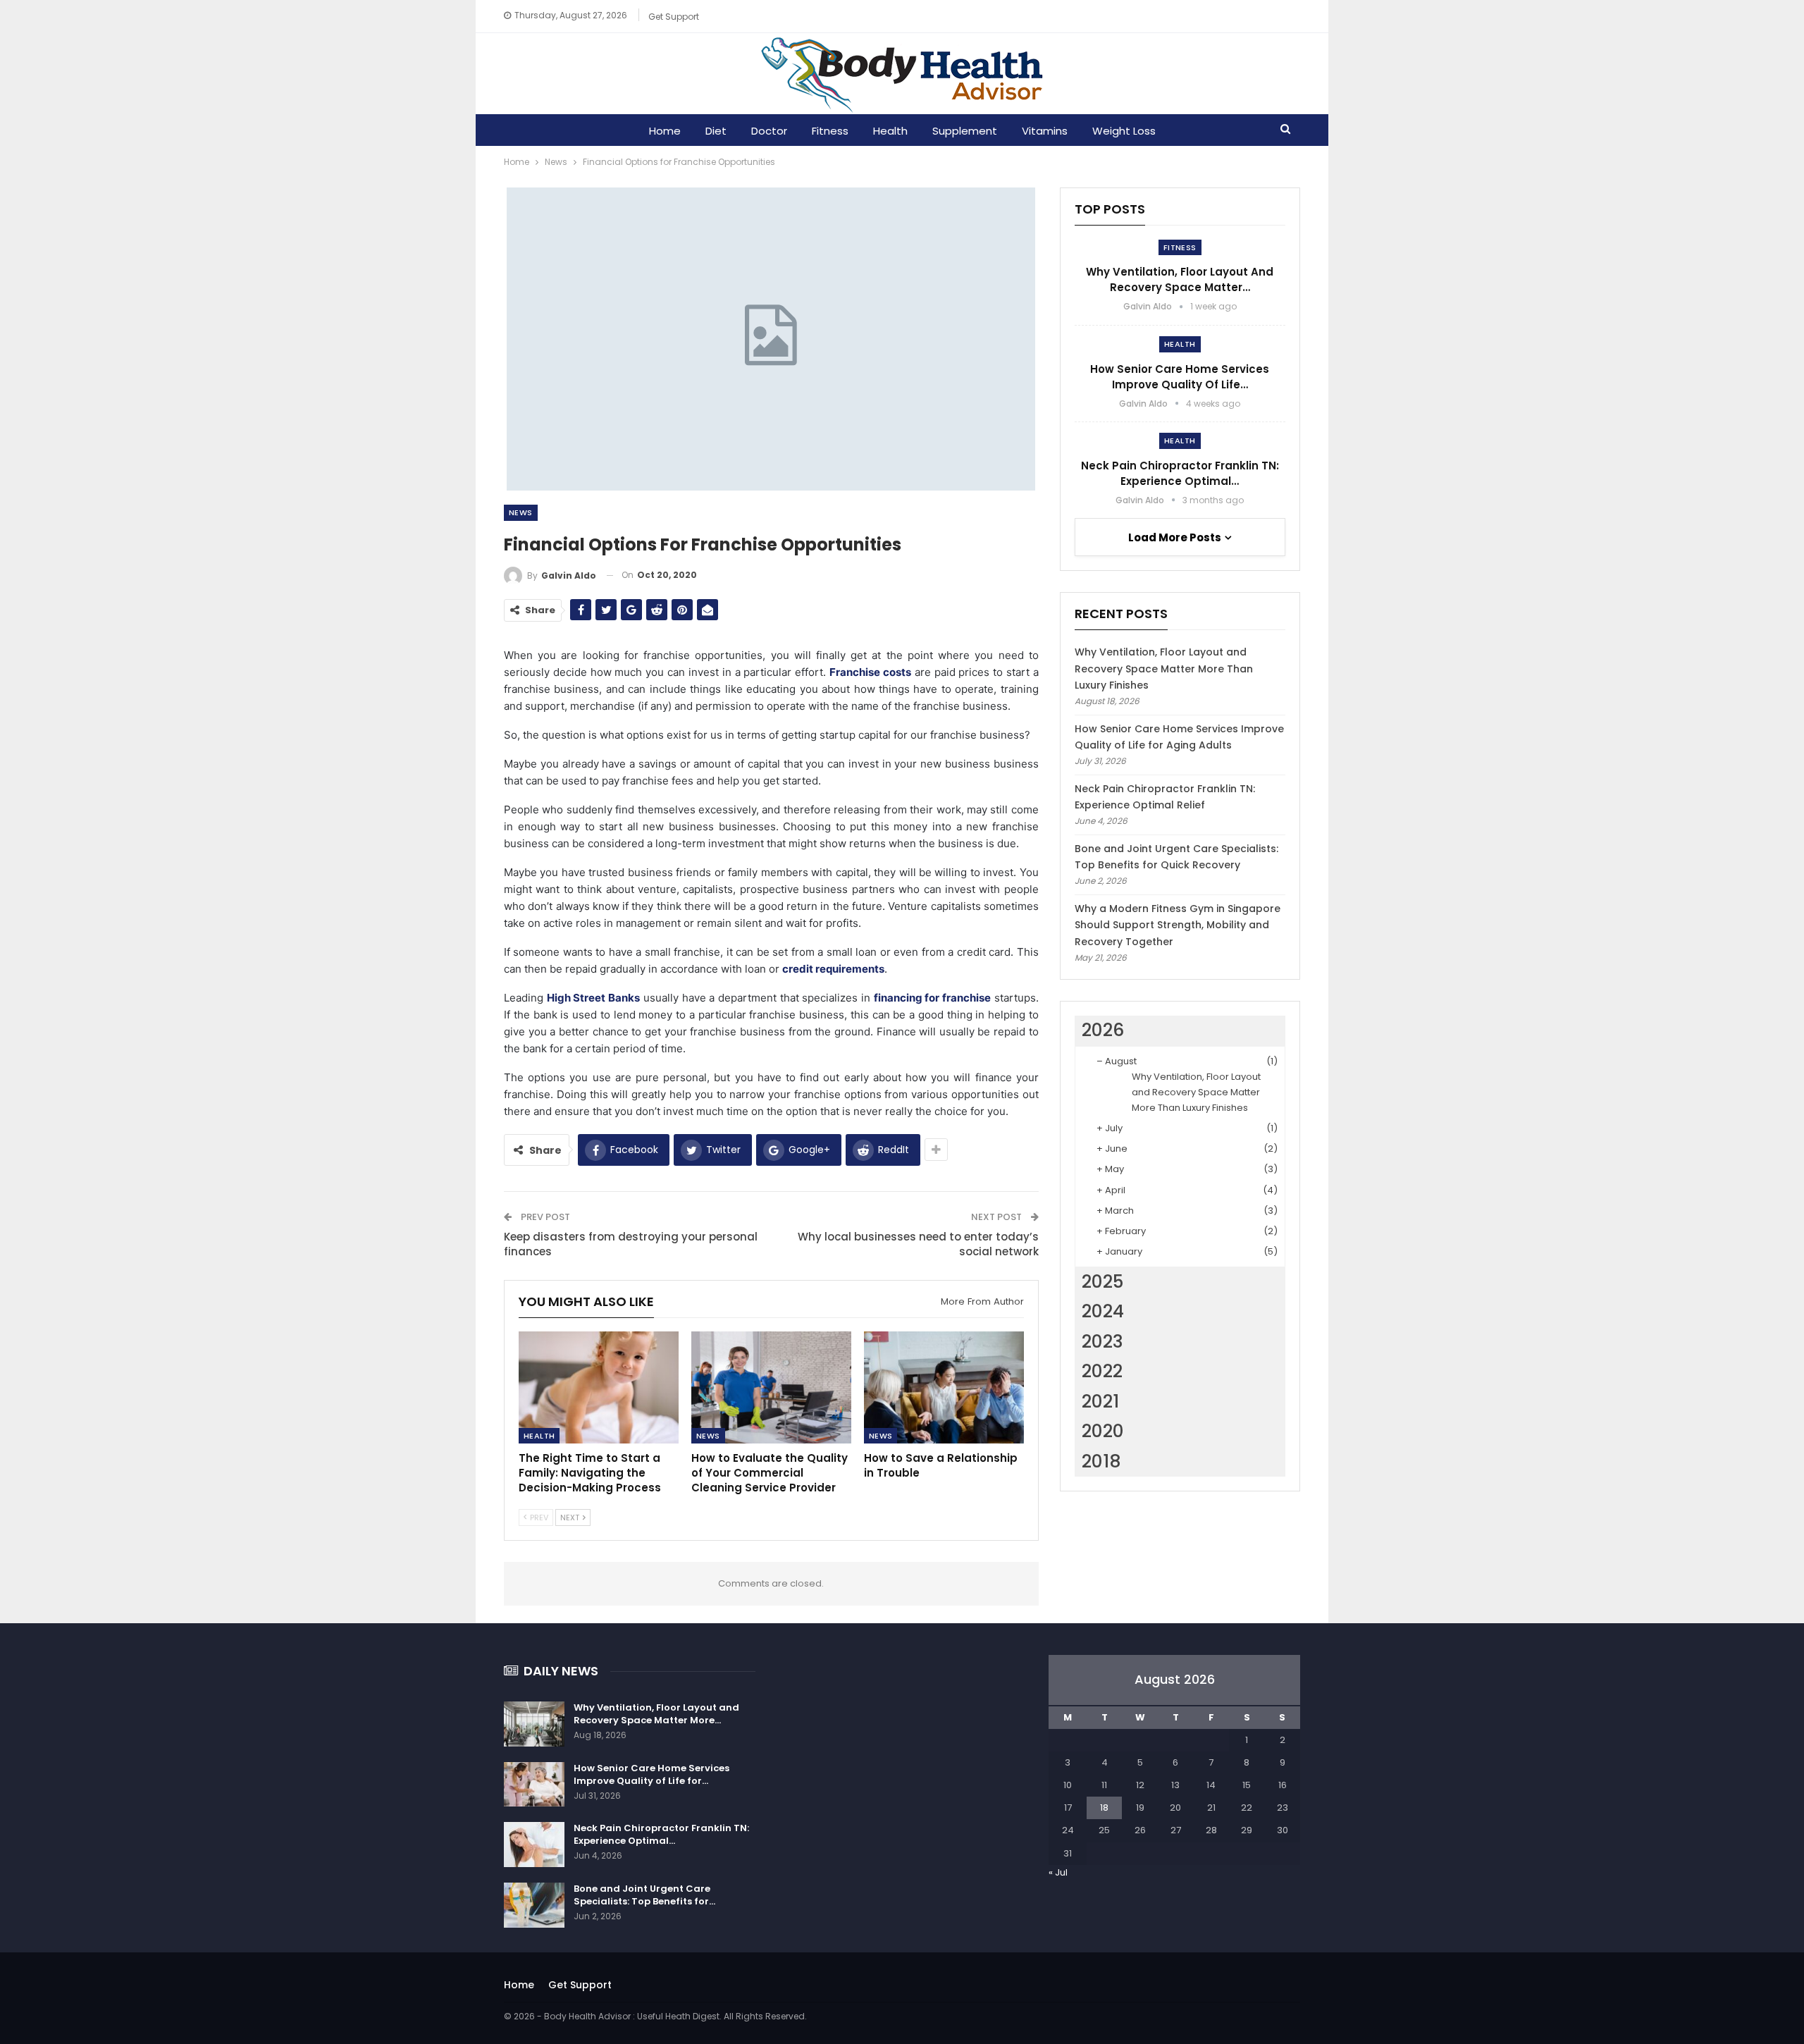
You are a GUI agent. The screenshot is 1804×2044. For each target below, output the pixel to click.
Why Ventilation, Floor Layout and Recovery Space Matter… (1180, 279)
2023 (1102, 1342)
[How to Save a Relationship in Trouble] (944, 1387)
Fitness (830, 131)
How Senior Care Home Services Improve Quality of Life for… (651, 1774)
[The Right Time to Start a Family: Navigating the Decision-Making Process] (599, 1387)
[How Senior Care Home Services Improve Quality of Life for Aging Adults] (534, 1785)
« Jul (1058, 1872)
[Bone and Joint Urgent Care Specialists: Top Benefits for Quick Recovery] (534, 1905)
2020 (1103, 1431)
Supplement (965, 131)
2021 (1100, 1402)
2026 (1103, 1030)
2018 (1101, 1461)
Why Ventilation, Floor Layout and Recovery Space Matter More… (656, 1714)
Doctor (769, 131)
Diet (716, 131)
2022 (1102, 1371)
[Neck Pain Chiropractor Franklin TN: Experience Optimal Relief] (534, 1845)
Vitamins (1045, 131)
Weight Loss (1124, 131)
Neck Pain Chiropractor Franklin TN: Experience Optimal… (1180, 473)
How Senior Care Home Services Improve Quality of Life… (1180, 377)
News (521, 512)
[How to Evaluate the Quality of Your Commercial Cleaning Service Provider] (771, 1387)
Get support (674, 17)
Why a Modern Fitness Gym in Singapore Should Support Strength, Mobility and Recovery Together (1178, 925)
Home (665, 131)
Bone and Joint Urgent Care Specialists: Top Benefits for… (644, 1895)
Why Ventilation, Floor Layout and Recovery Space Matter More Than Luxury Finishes (1164, 669)
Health (890, 131)
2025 (1102, 1282)
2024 (1103, 1311)
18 (1104, 1808)
